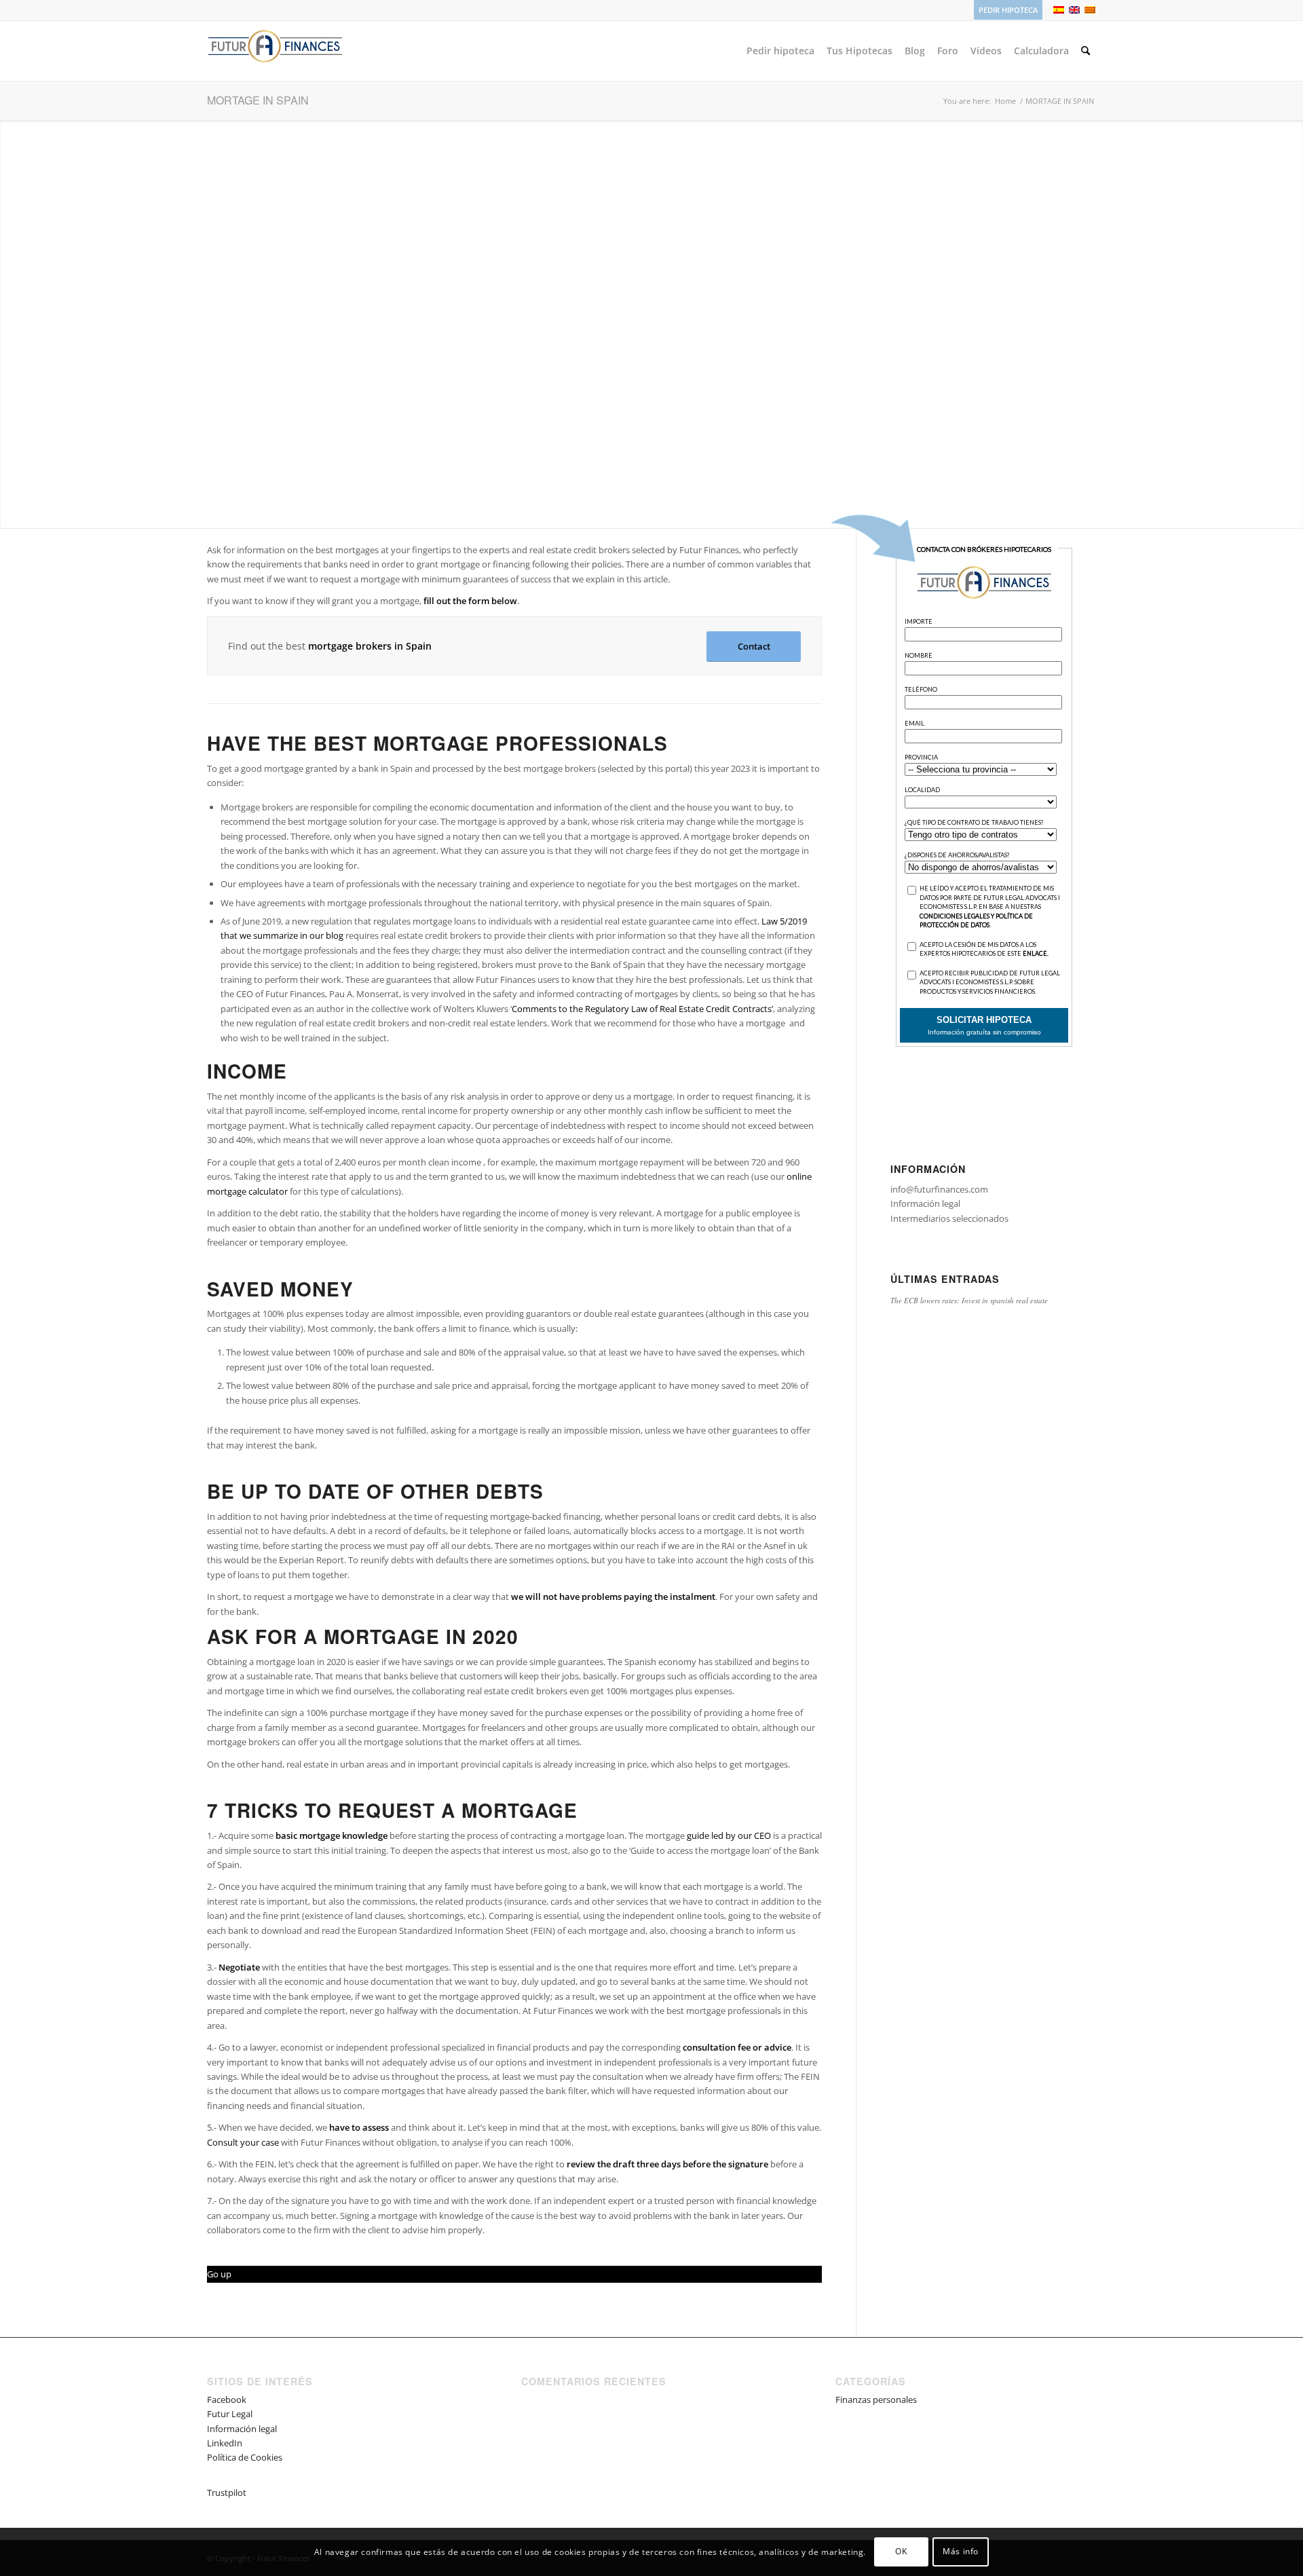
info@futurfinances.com (939, 1189)
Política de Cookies (245, 2457)
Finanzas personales (876, 2400)
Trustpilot (227, 2493)
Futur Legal (230, 2414)
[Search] (1085, 51)
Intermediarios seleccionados (949, 1218)
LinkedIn (225, 2443)
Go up (219, 2274)
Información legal (925, 1203)
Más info (961, 2552)
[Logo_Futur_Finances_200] (275, 51)
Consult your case (243, 2142)
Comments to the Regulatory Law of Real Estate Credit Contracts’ (642, 1009)
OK (901, 2552)
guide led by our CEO (729, 1835)
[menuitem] (1005, 10)
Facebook (227, 2400)
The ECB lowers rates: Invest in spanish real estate (969, 1300)
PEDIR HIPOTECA (1008, 10)
